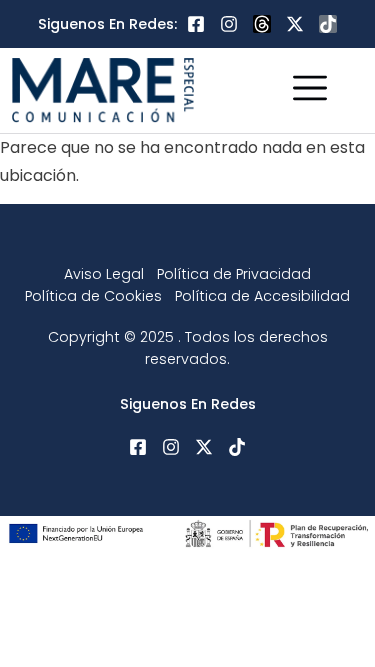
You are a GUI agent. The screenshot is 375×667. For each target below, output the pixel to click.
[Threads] (262, 24)
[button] (310, 91)
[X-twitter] (295, 24)
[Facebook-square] (196, 24)
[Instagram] (229, 24)
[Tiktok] (328, 24)
